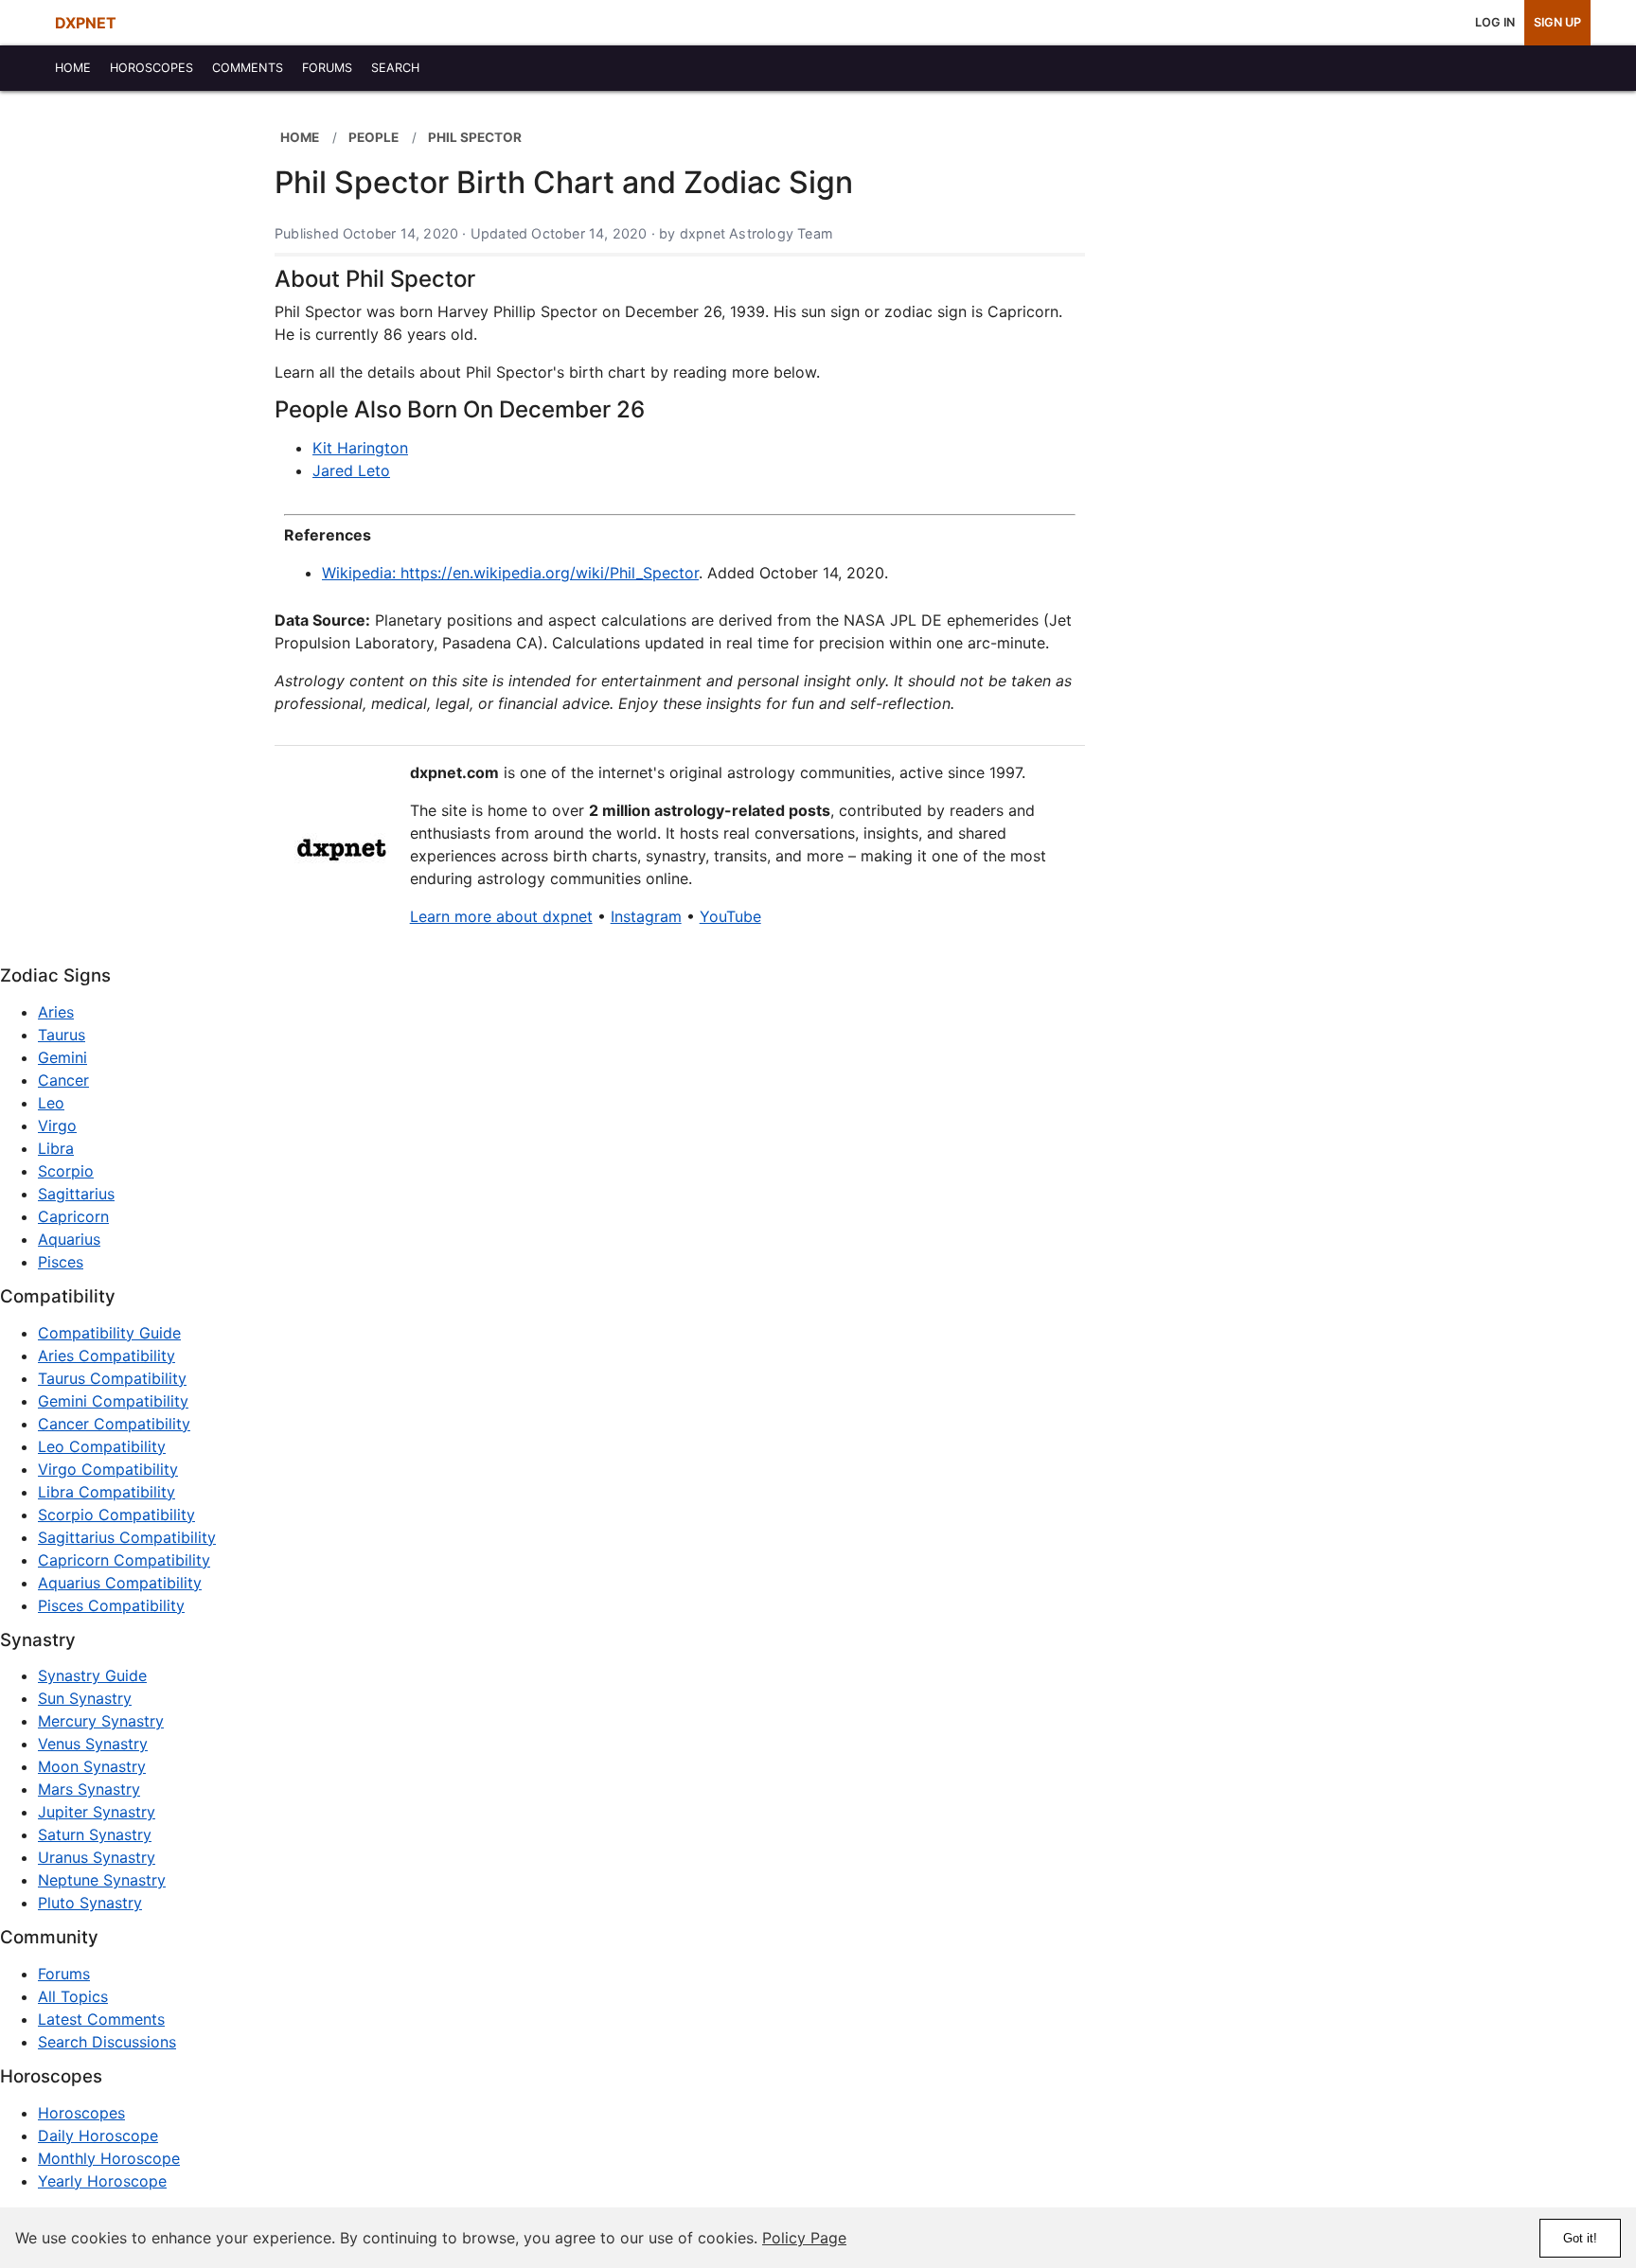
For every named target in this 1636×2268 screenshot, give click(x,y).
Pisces (61, 1262)
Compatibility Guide (109, 1333)
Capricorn (73, 1216)
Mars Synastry (89, 1789)
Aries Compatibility (107, 1355)
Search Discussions (107, 2042)
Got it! (1580, 2238)
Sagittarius (76, 1194)
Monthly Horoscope (109, 2158)
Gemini (62, 1057)
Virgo (57, 1125)
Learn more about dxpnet (501, 916)
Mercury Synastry (101, 1721)
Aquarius (69, 1239)
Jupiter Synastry (97, 1812)
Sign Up (1557, 22)
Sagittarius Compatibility (127, 1537)
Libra (56, 1148)
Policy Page (804, 2238)
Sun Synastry (85, 1698)
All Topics (73, 1996)
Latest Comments (101, 2019)
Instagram (646, 916)
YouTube (730, 916)
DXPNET (86, 23)
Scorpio (66, 1171)
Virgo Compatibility (108, 1469)
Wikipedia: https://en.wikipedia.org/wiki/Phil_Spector (510, 573)
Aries (56, 1012)
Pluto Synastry (90, 1903)
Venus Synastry (93, 1744)
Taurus (62, 1035)
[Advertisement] (1233, 399)
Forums (64, 1974)
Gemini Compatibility (113, 1401)
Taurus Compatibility (112, 1378)
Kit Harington (360, 448)
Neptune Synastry (102, 1880)
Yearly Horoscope (102, 2181)
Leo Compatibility (102, 1446)
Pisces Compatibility (111, 1605)
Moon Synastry (92, 1766)
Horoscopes (81, 2113)
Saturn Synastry (95, 1834)
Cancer (63, 1080)
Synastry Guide (92, 1675)
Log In (1495, 22)
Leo (51, 1103)
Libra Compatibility (107, 1492)
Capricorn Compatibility (124, 1560)
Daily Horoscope (98, 2135)
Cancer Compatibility (114, 1424)
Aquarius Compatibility (120, 1583)
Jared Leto (351, 470)
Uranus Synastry (97, 1857)
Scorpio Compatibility (116, 1515)
